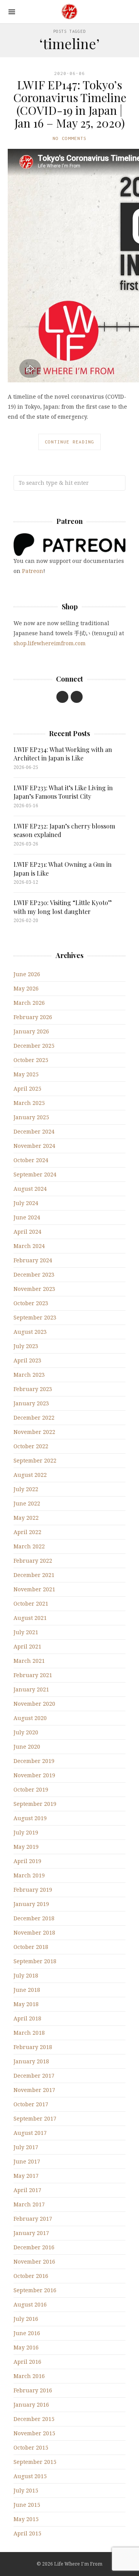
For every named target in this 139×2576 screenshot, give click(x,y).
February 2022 (33, 1561)
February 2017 (33, 2219)
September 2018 (35, 1961)
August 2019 (30, 1818)
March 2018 (29, 2033)
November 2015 (34, 2433)
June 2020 (27, 1747)
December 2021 (34, 1575)
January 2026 (31, 1031)
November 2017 (34, 2090)
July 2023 (26, 1346)
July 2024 (26, 1203)
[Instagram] (77, 697)
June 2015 (27, 2505)
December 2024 (34, 1131)
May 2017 (26, 2176)
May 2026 (26, 988)
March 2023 (29, 1375)
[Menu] (12, 12)
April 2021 (27, 1646)
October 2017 (31, 2104)
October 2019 (31, 1789)
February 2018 (33, 2047)
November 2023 (34, 1289)
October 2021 (31, 1603)
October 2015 (31, 2447)
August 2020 (30, 1718)
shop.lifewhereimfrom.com (50, 643)
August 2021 (30, 1618)
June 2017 (27, 2161)
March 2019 (29, 1875)
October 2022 (31, 1446)
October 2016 (31, 2276)
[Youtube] (62, 697)
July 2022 (26, 1489)
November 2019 (34, 1775)
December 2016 (34, 2247)
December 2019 (34, 1761)
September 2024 (35, 1174)
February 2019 (33, 1890)
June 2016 (27, 2333)
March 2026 (29, 1003)
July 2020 (26, 1732)
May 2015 (26, 2519)
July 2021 (26, 1632)
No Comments (69, 138)
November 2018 (34, 1932)
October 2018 (31, 1947)
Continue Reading (69, 442)
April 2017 (27, 2190)
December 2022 (34, 1418)
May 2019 (26, 1847)
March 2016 (29, 2376)
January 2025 (31, 1117)
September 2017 (35, 2118)
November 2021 (34, 1589)
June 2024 (27, 1217)
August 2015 (30, 2476)
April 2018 (27, 2018)
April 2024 (27, 1232)
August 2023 (30, 1332)
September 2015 (35, 2462)
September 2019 (35, 1804)
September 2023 (35, 1317)
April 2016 (27, 2362)
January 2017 (31, 2233)
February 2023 (33, 1389)
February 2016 (33, 2390)
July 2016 (26, 2319)
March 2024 (29, 1246)
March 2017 (29, 2204)
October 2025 (31, 1060)
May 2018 (26, 2004)
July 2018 (26, 1975)
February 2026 (33, 1017)
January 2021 (31, 1689)
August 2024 (30, 1189)
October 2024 (31, 1160)
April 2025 (27, 1089)
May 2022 (26, 1518)
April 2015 (27, 2533)
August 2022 (30, 1475)
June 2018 (27, 1990)
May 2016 (26, 2347)
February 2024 (33, 1260)
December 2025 (34, 1046)
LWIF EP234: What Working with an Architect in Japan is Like (63, 754)
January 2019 (31, 1904)
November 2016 (34, 2261)
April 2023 (27, 1360)
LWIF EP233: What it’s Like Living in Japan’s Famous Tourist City (63, 792)
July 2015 (26, 2490)
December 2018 (34, 1918)
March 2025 (29, 1103)
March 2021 (29, 1661)
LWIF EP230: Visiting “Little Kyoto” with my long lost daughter (63, 907)
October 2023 (31, 1303)
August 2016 (30, 2304)
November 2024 (34, 1146)
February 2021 (33, 1675)
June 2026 (27, 974)
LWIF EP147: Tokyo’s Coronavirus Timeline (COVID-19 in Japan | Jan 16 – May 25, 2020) (70, 104)
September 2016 (35, 2290)
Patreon (33, 571)
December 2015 (34, 2419)
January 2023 (31, 1403)
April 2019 (27, 1861)
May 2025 (26, 1074)
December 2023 (34, 1274)
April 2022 (27, 1532)
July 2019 (26, 1832)
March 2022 (29, 1546)
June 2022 (27, 1503)
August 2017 (30, 2133)
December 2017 (34, 2076)
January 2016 (31, 2405)
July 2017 (26, 2147)
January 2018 (31, 2061)
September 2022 (35, 1460)
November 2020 (34, 1704)
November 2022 (34, 1432)
